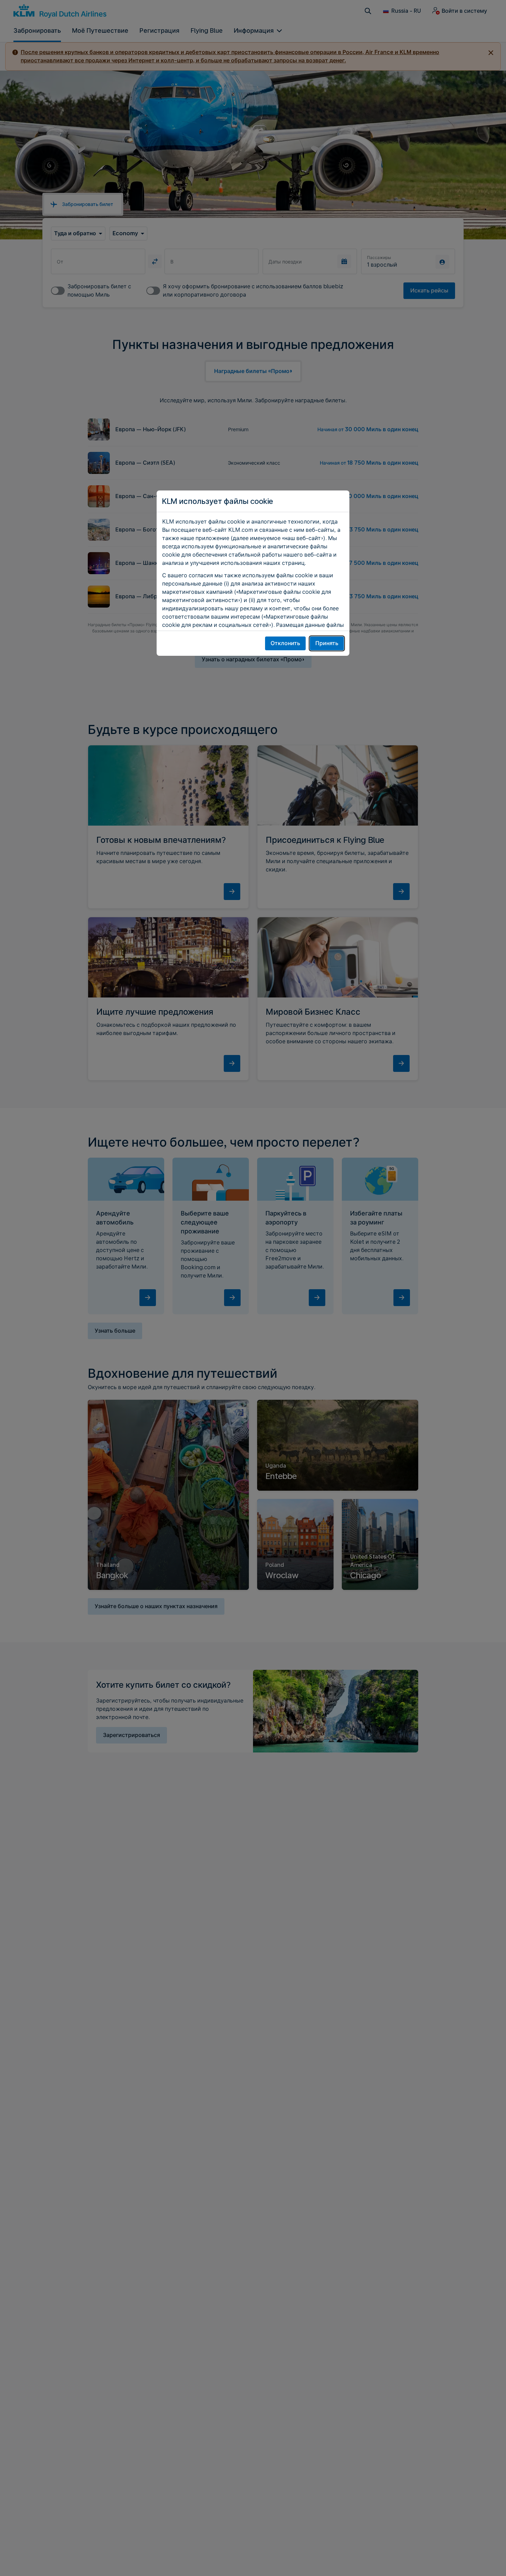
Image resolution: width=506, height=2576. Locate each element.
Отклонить (285, 643)
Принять (327, 643)
